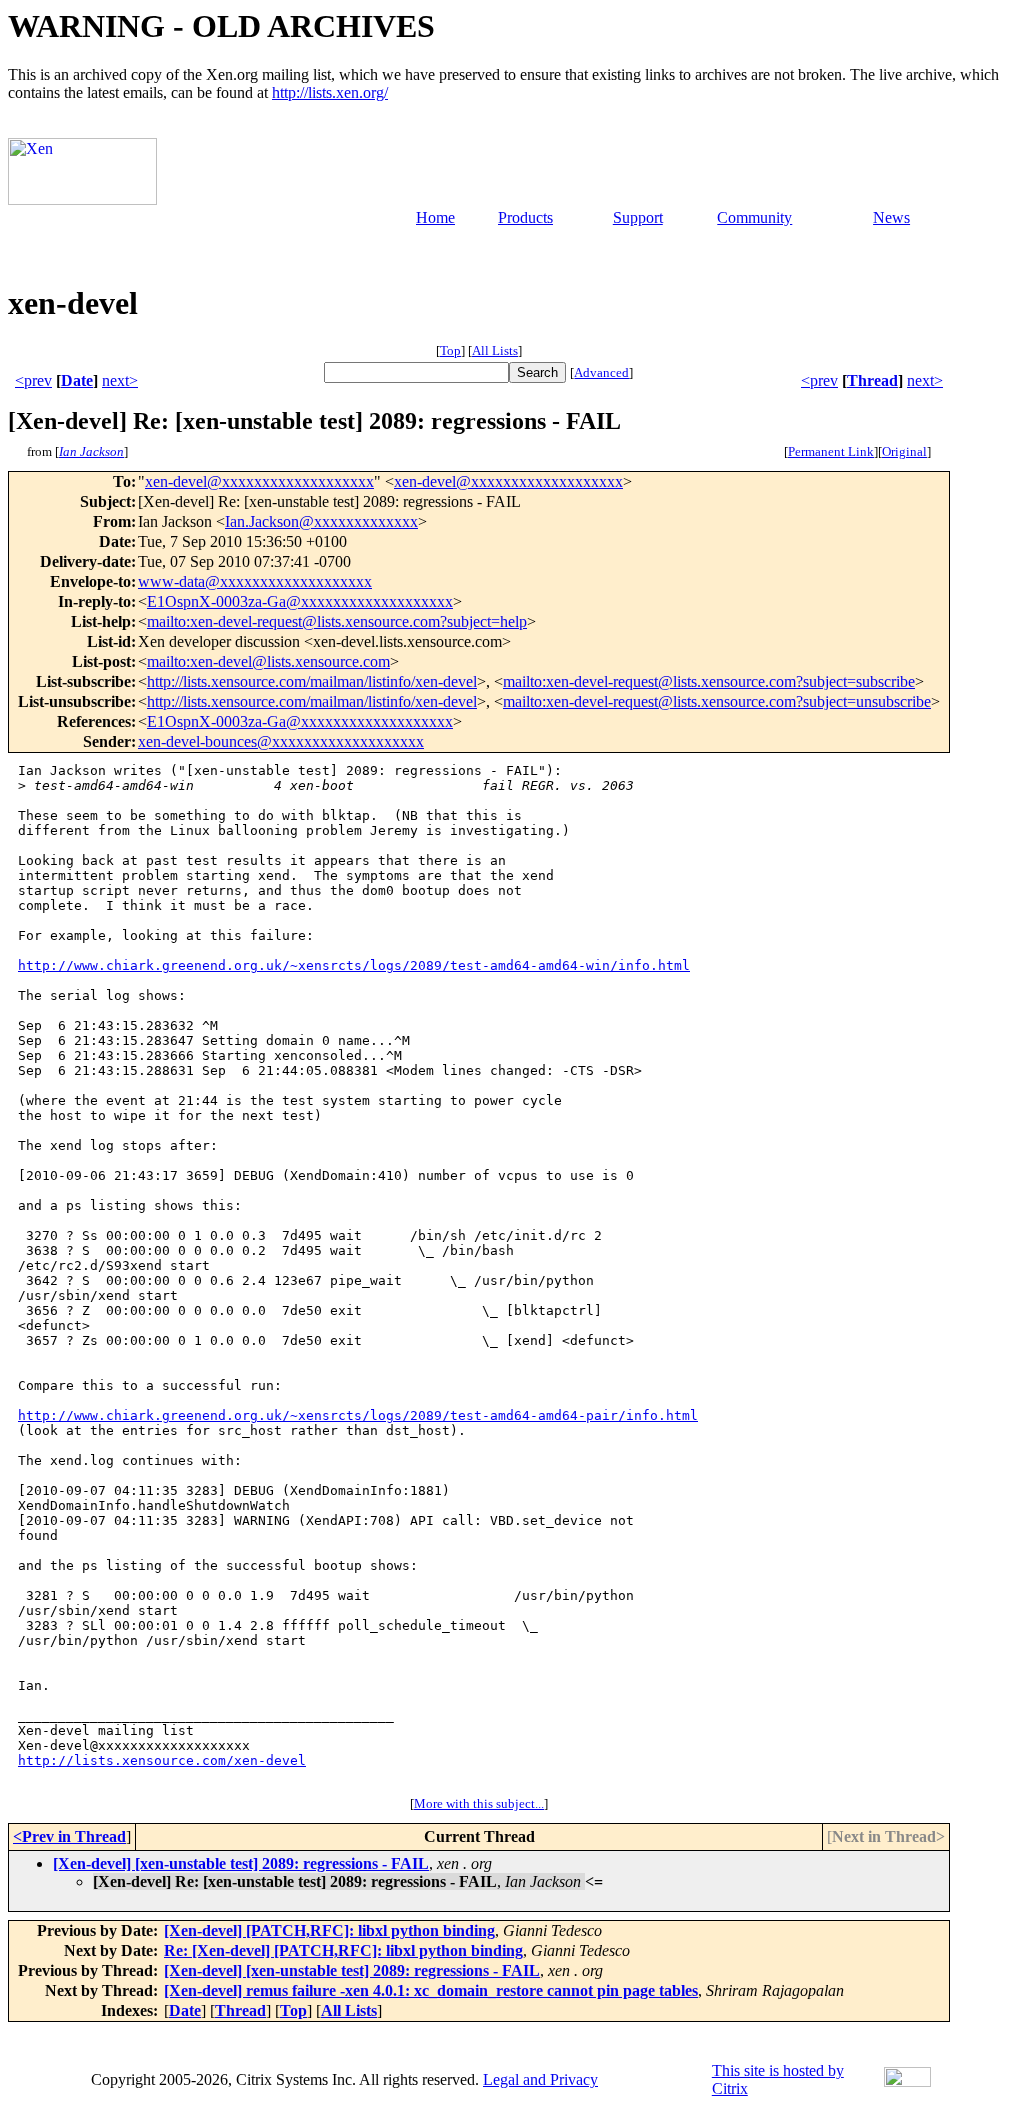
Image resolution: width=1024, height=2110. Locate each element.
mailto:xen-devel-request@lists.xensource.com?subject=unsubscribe (717, 701)
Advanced (601, 372)
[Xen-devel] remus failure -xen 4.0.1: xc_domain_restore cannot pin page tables (431, 1990)
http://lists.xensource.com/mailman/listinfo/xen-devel (312, 681)
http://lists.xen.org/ (330, 92)
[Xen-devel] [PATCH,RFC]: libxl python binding (329, 1930)
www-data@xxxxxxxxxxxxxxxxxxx (255, 581)
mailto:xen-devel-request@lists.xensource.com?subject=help (337, 621)
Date (77, 380)
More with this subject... (479, 1803)
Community (754, 217)
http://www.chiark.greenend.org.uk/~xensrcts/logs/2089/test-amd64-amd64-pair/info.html (358, 1415)
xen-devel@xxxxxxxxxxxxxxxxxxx (259, 481)
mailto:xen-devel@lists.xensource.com (268, 661)
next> (120, 380)
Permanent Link (831, 451)
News (891, 217)
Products (525, 217)
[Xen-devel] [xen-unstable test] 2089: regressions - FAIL (241, 1863)
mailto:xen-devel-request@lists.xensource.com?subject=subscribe (709, 681)
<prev (33, 380)
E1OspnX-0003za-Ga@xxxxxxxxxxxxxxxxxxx (300, 601)
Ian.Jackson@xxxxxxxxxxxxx (321, 521)
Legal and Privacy (540, 2079)
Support (638, 217)
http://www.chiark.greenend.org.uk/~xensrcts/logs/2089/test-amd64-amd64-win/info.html (354, 965)
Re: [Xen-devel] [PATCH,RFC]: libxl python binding (343, 1950)
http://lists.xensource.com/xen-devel (162, 1760)
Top (450, 350)
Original (904, 451)
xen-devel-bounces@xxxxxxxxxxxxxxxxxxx (281, 741)
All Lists (495, 350)
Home (435, 217)
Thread (872, 380)
